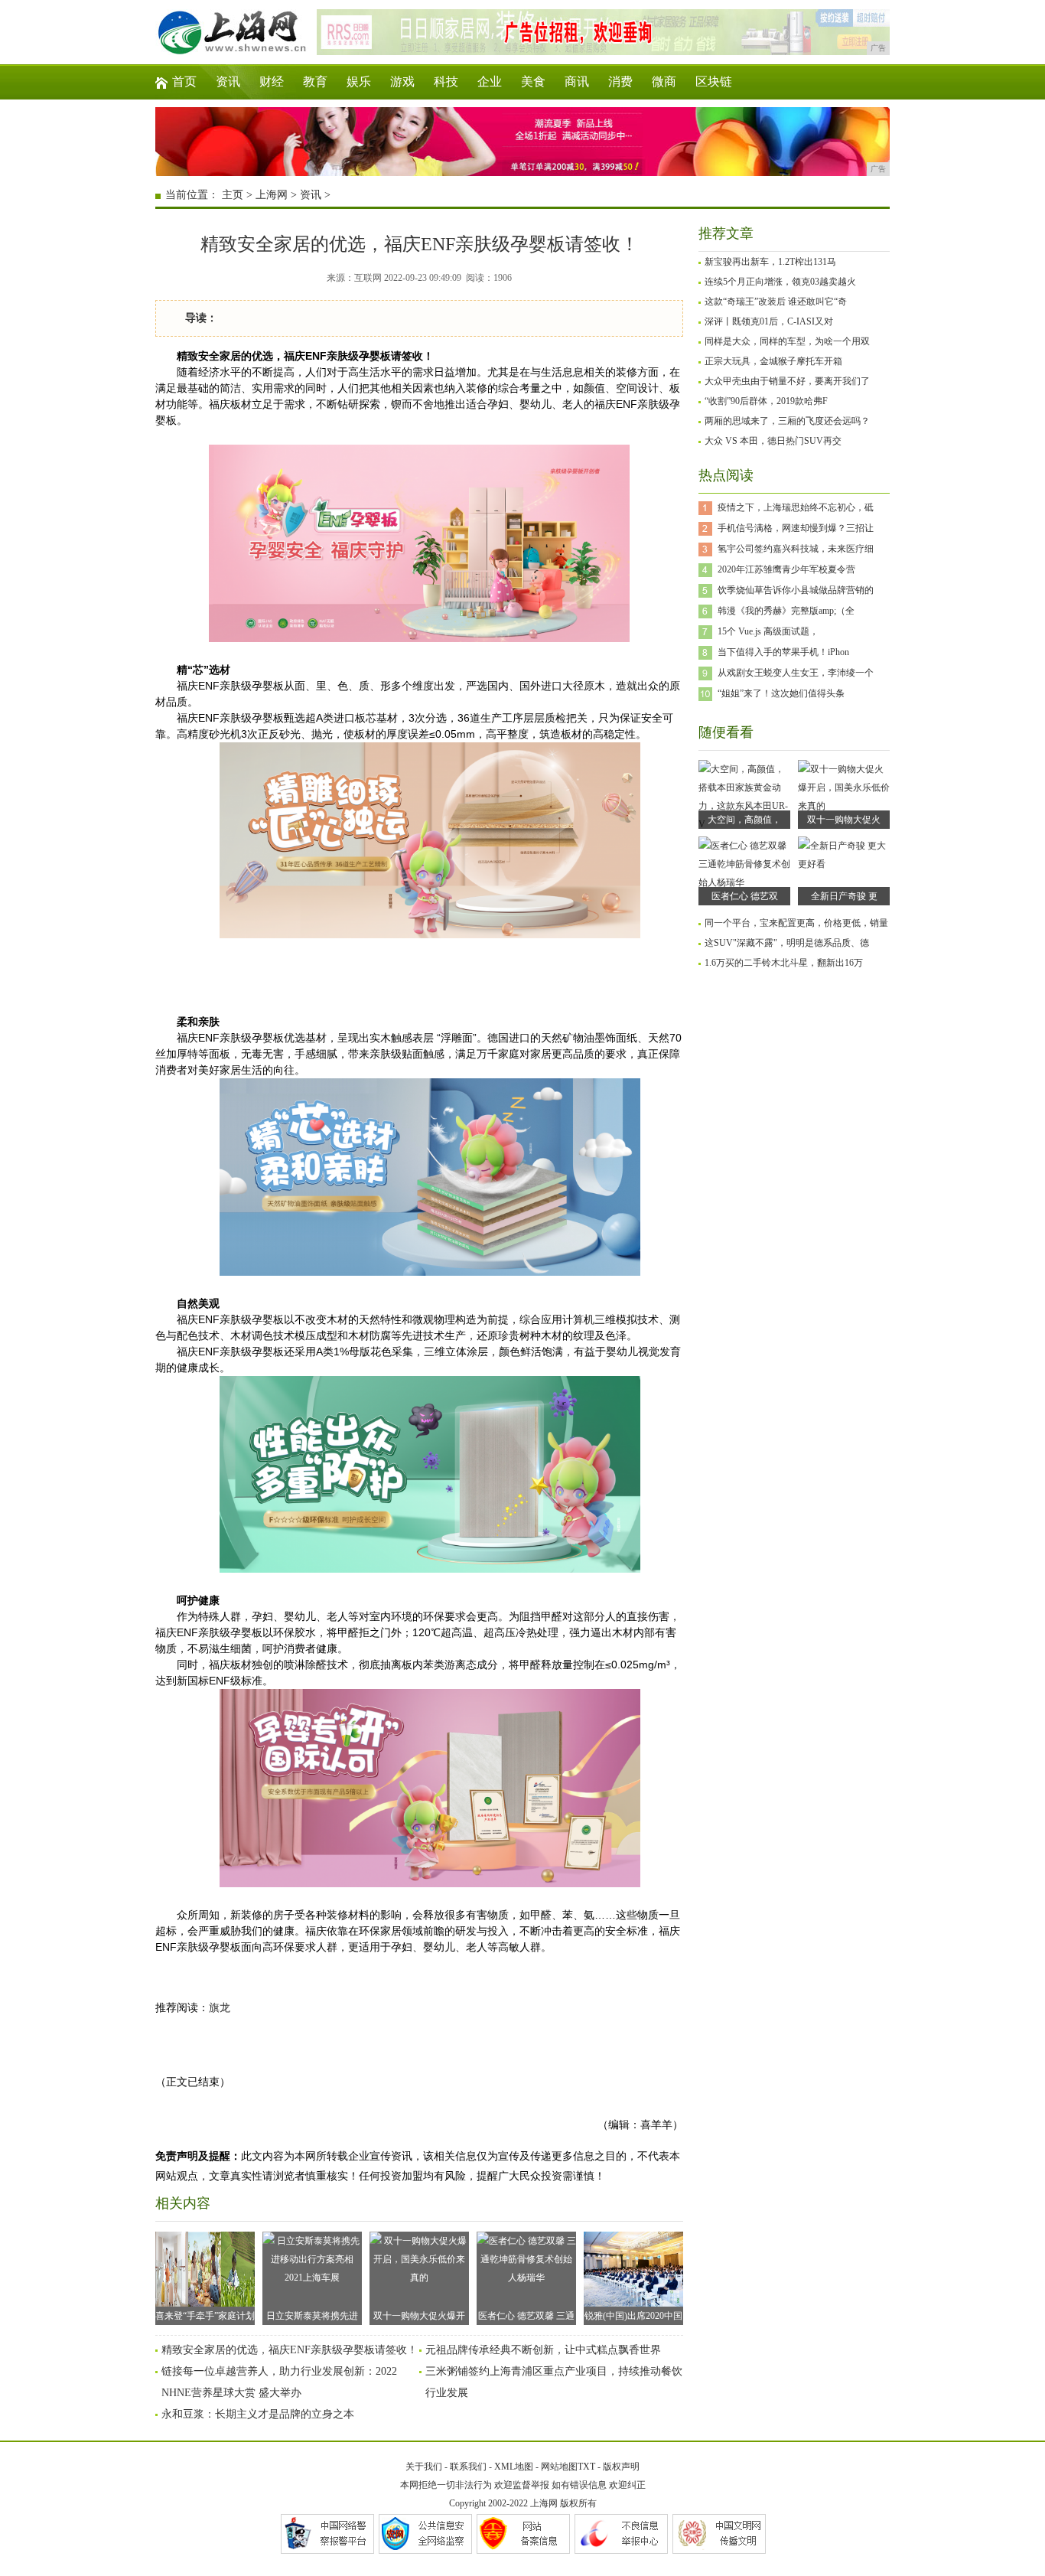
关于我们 (424, 2467)
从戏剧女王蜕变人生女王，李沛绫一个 (796, 673)
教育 (315, 82)
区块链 (714, 82)
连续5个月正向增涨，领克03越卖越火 (780, 282)
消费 (620, 82)
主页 (233, 195)
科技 (446, 82)
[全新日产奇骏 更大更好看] (844, 864)
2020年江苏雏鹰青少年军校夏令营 (786, 569)
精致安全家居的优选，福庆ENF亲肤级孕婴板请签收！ (290, 2350)
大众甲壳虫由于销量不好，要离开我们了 (787, 381)
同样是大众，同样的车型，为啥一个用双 (787, 341)
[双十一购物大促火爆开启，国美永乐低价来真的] (844, 806)
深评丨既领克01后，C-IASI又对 (769, 321)
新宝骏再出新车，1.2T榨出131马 (770, 262)
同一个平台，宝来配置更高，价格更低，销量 (796, 923)
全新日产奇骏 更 (844, 896)
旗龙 (220, 2008)
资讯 (228, 82)
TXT (586, 2467)
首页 (184, 82)
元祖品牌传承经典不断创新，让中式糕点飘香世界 (543, 2350)
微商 (664, 82)
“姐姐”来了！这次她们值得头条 (781, 693)
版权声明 (621, 2467)
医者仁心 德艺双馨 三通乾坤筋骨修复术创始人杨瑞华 (526, 2318)
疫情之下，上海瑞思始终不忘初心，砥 (796, 507)
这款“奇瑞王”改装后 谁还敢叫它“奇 (776, 302)
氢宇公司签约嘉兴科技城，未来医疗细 (796, 549)
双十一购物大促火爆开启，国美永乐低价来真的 (419, 2318)
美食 (533, 82)
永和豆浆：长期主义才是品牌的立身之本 (258, 2414)
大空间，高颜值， (744, 820)
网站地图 (559, 2467)
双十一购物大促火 (844, 820)
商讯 (577, 82)
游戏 (402, 82)
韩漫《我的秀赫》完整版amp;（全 (786, 611)
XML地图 (514, 2467)
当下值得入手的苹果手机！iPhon (783, 652)
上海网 (272, 195)
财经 (272, 82)
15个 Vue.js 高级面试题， (768, 631)
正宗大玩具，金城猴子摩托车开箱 (773, 361)
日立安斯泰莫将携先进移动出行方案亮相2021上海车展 (312, 2318)
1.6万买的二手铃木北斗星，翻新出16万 (784, 963)
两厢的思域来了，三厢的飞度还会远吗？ (787, 421)
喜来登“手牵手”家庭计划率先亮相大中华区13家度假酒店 (205, 2318)
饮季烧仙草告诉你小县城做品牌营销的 (796, 590)
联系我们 (468, 2467)
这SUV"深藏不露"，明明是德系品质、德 (787, 943)
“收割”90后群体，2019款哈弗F (766, 401)
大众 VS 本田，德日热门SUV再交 (773, 441)
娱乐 (359, 82)
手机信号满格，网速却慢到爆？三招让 (796, 528)
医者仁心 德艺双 (745, 896)
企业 (490, 82)
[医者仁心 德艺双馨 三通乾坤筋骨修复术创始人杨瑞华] (744, 882)
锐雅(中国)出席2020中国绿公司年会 (633, 2318)
